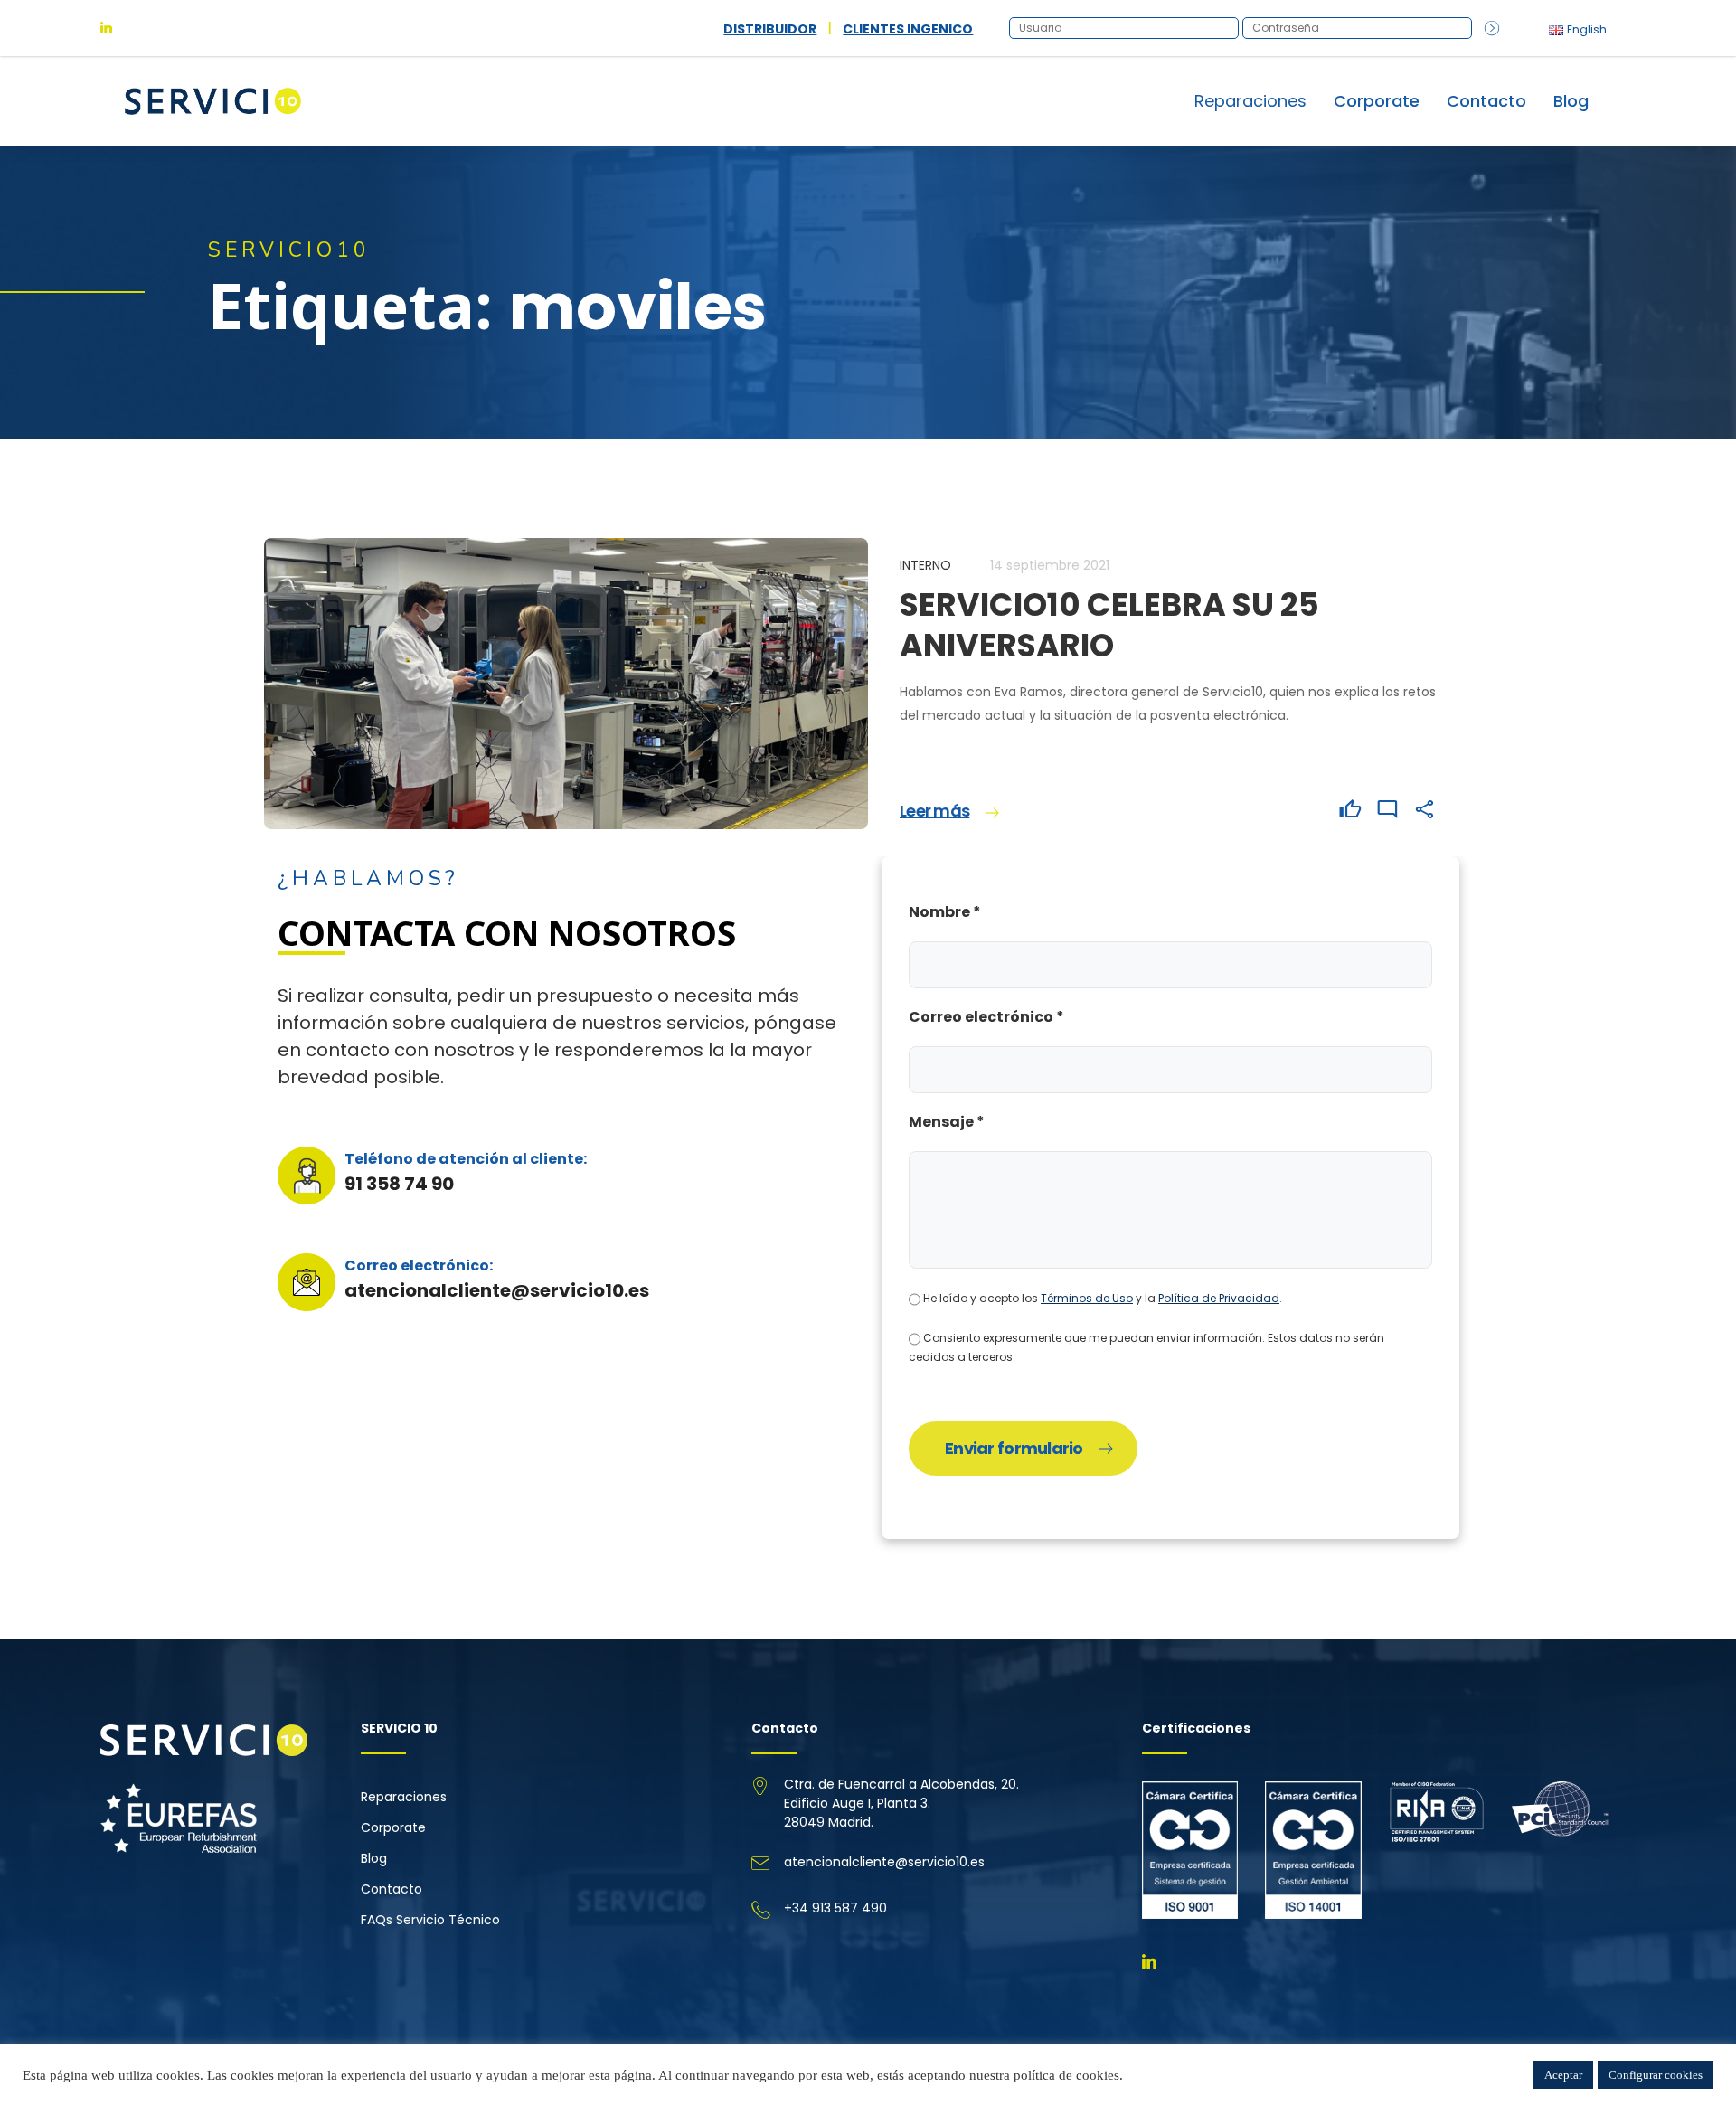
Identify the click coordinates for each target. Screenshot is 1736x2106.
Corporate (1377, 101)
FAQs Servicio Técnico (430, 1920)
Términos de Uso (1087, 1298)
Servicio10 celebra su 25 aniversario (1109, 625)
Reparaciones (404, 1797)
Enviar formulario (1014, 1448)
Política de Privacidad (1219, 1298)
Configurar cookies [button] (1656, 2075)
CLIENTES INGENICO (908, 29)
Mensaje (947, 1122)
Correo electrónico (986, 1017)
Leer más (934, 811)
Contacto (1486, 101)
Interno (925, 565)
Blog (1571, 101)
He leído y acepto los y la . (1101, 1298)
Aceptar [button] (1563, 2075)
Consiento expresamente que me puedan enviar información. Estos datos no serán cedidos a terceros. (1146, 1347)
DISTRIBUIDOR (770, 29)
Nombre (945, 912)
